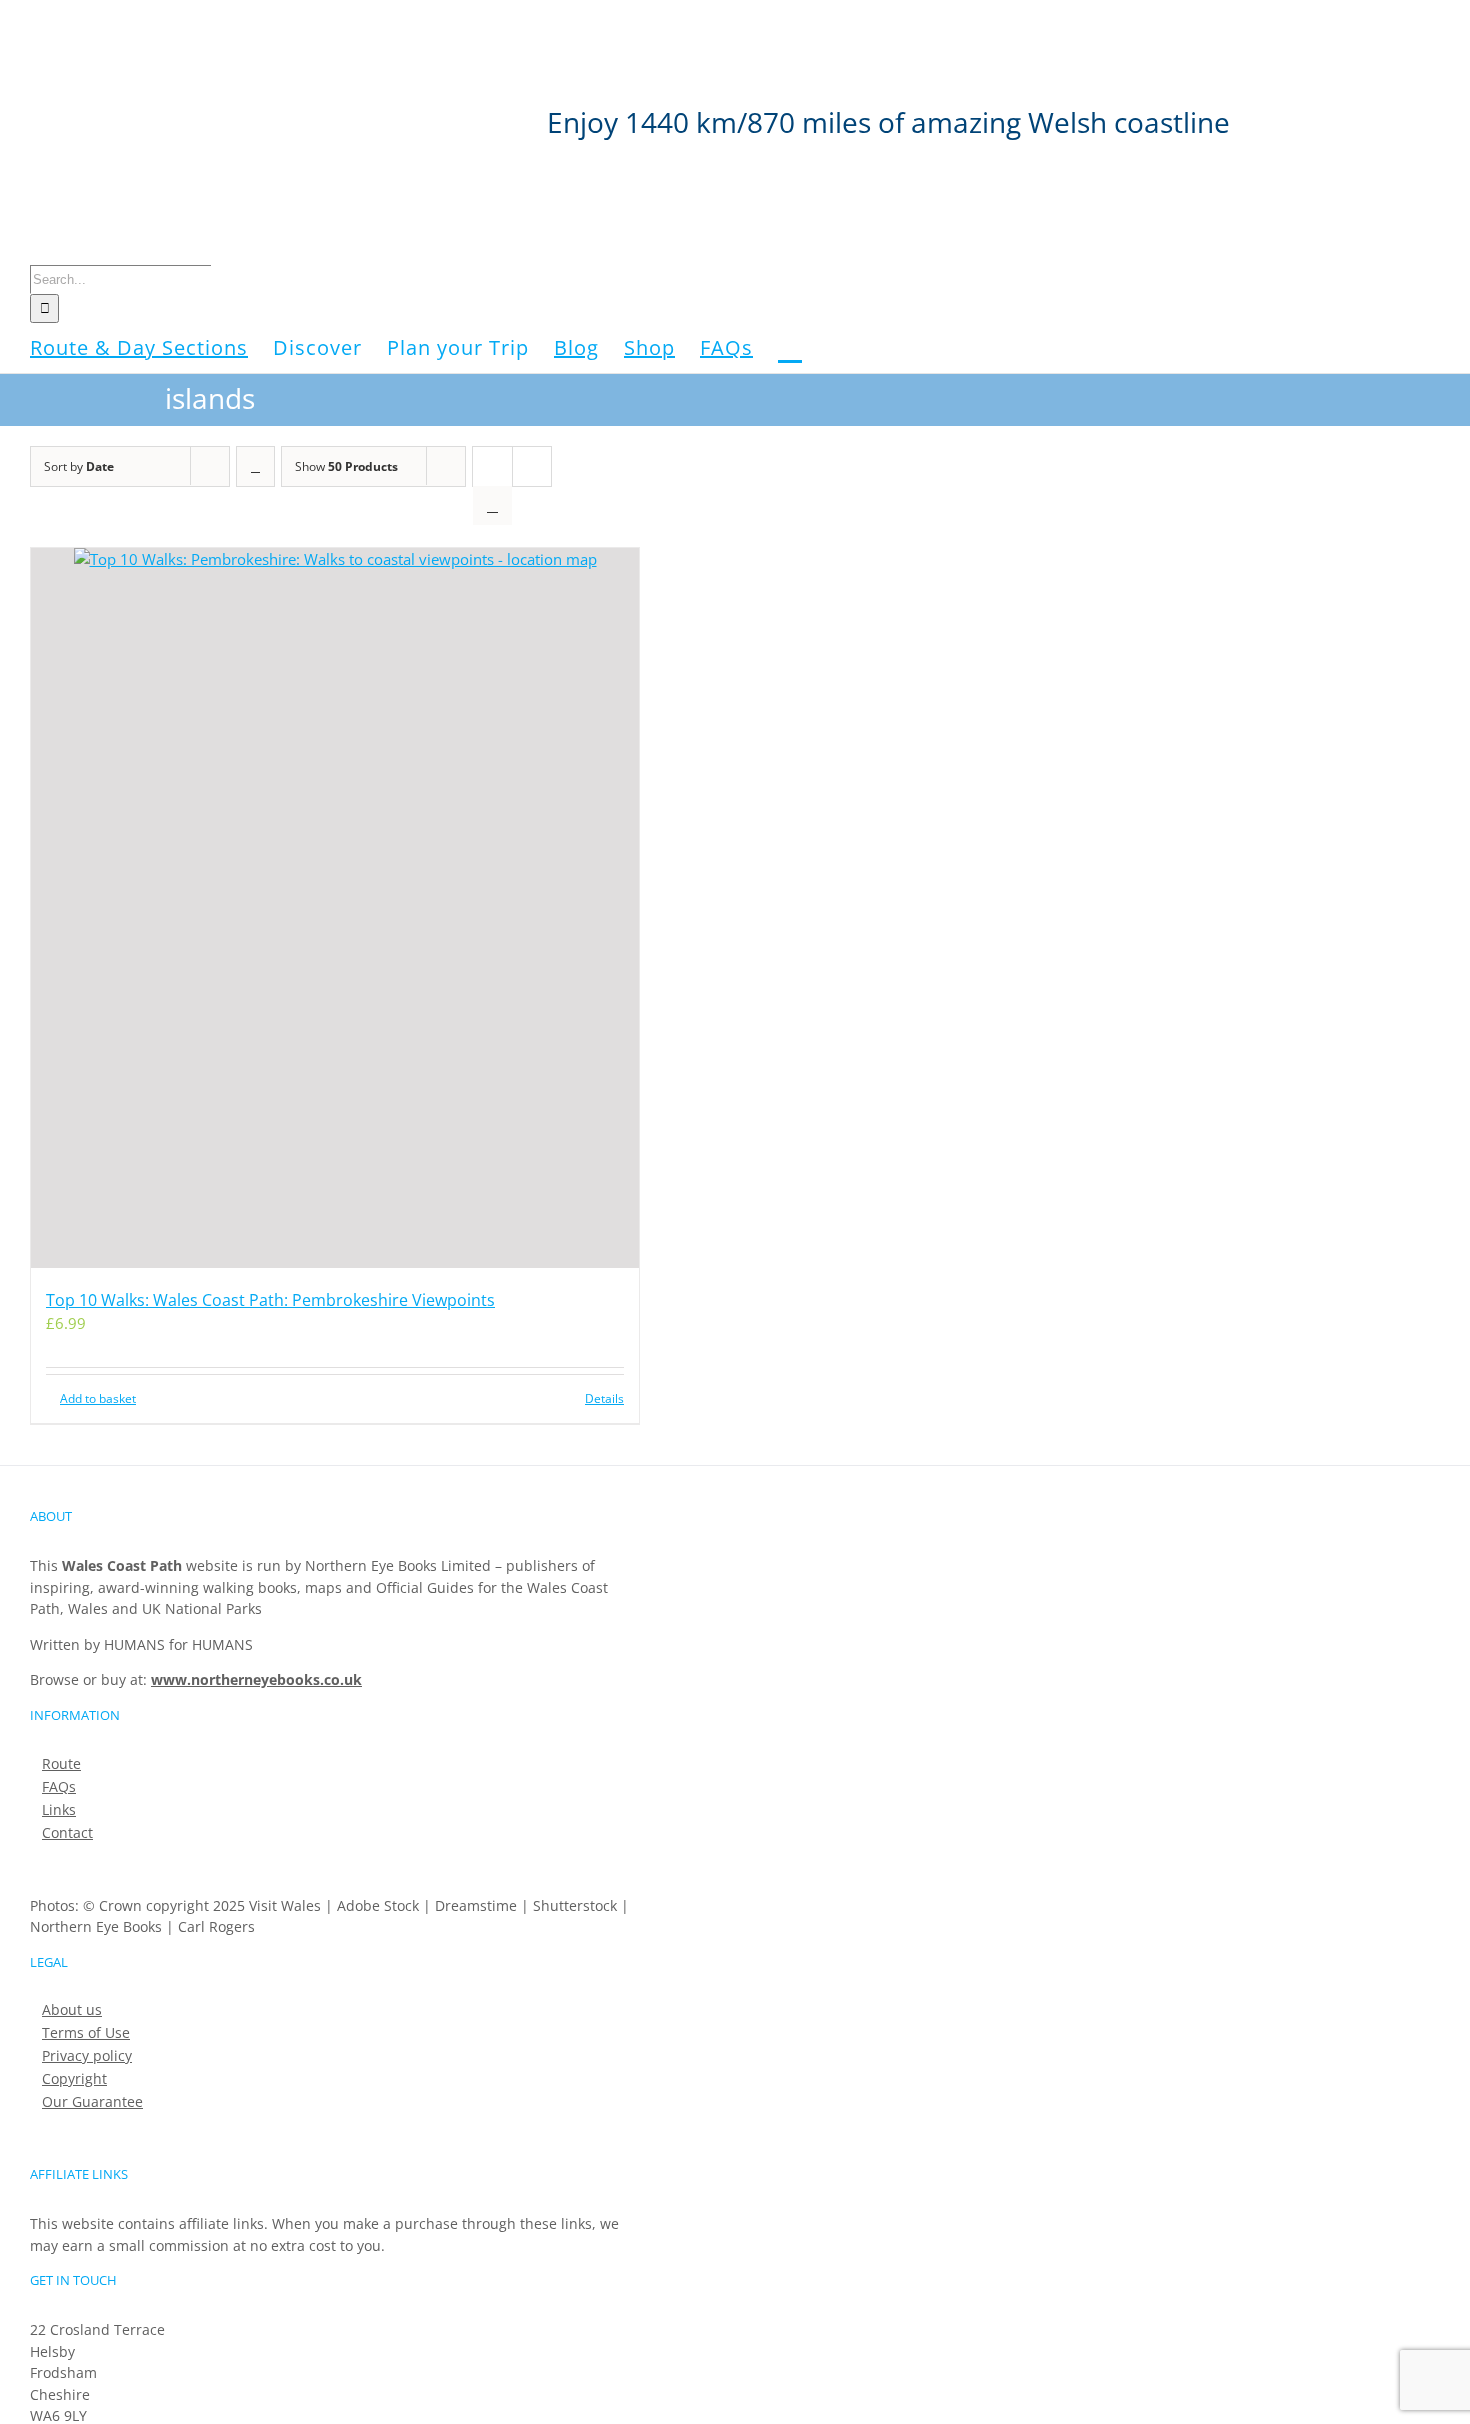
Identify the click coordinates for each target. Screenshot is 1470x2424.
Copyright (74, 2079)
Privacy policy (87, 2056)
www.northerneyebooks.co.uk (256, 1679)
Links (59, 1810)
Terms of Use (86, 2033)
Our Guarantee (92, 2102)
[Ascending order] (255, 466)
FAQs (59, 1787)
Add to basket (98, 1398)
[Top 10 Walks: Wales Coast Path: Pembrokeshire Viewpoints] (335, 908)
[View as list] (492, 505)
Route (61, 1764)
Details (604, 1398)
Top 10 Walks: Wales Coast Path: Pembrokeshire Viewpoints (270, 1300)
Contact (67, 1833)
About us (72, 2010)
